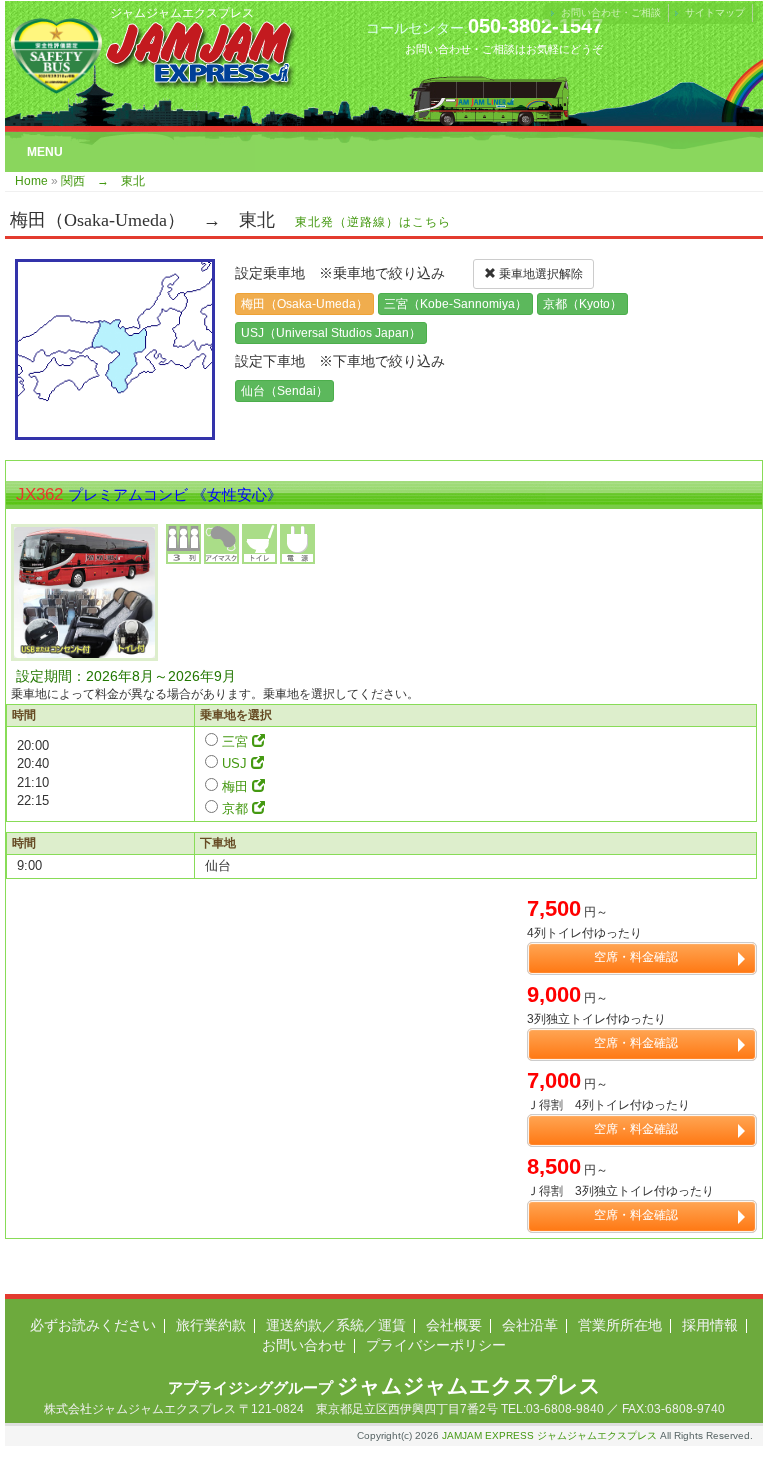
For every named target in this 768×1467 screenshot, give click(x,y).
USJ (234, 763)
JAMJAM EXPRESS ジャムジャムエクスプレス (549, 1435)
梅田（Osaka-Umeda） (304, 304)
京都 (235, 808)
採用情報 (710, 1325)
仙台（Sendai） (284, 391)
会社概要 (454, 1325)
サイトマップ (715, 12)
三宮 (235, 741)
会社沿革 (530, 1325)
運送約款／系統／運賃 (336, 1325)
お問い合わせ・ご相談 (611, 12)
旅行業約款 (211, 1325)
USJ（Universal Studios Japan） (331, 333)
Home (31, 181)
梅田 (235, 786)
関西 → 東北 (103, 181)
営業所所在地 (620, 1325)
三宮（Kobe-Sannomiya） (455, 304)
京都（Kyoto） (582, 304)
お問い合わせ (304, 1345)
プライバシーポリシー (436, 1345)
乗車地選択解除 (539, 274)
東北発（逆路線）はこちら (373, 222)
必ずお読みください (93, 1325)
